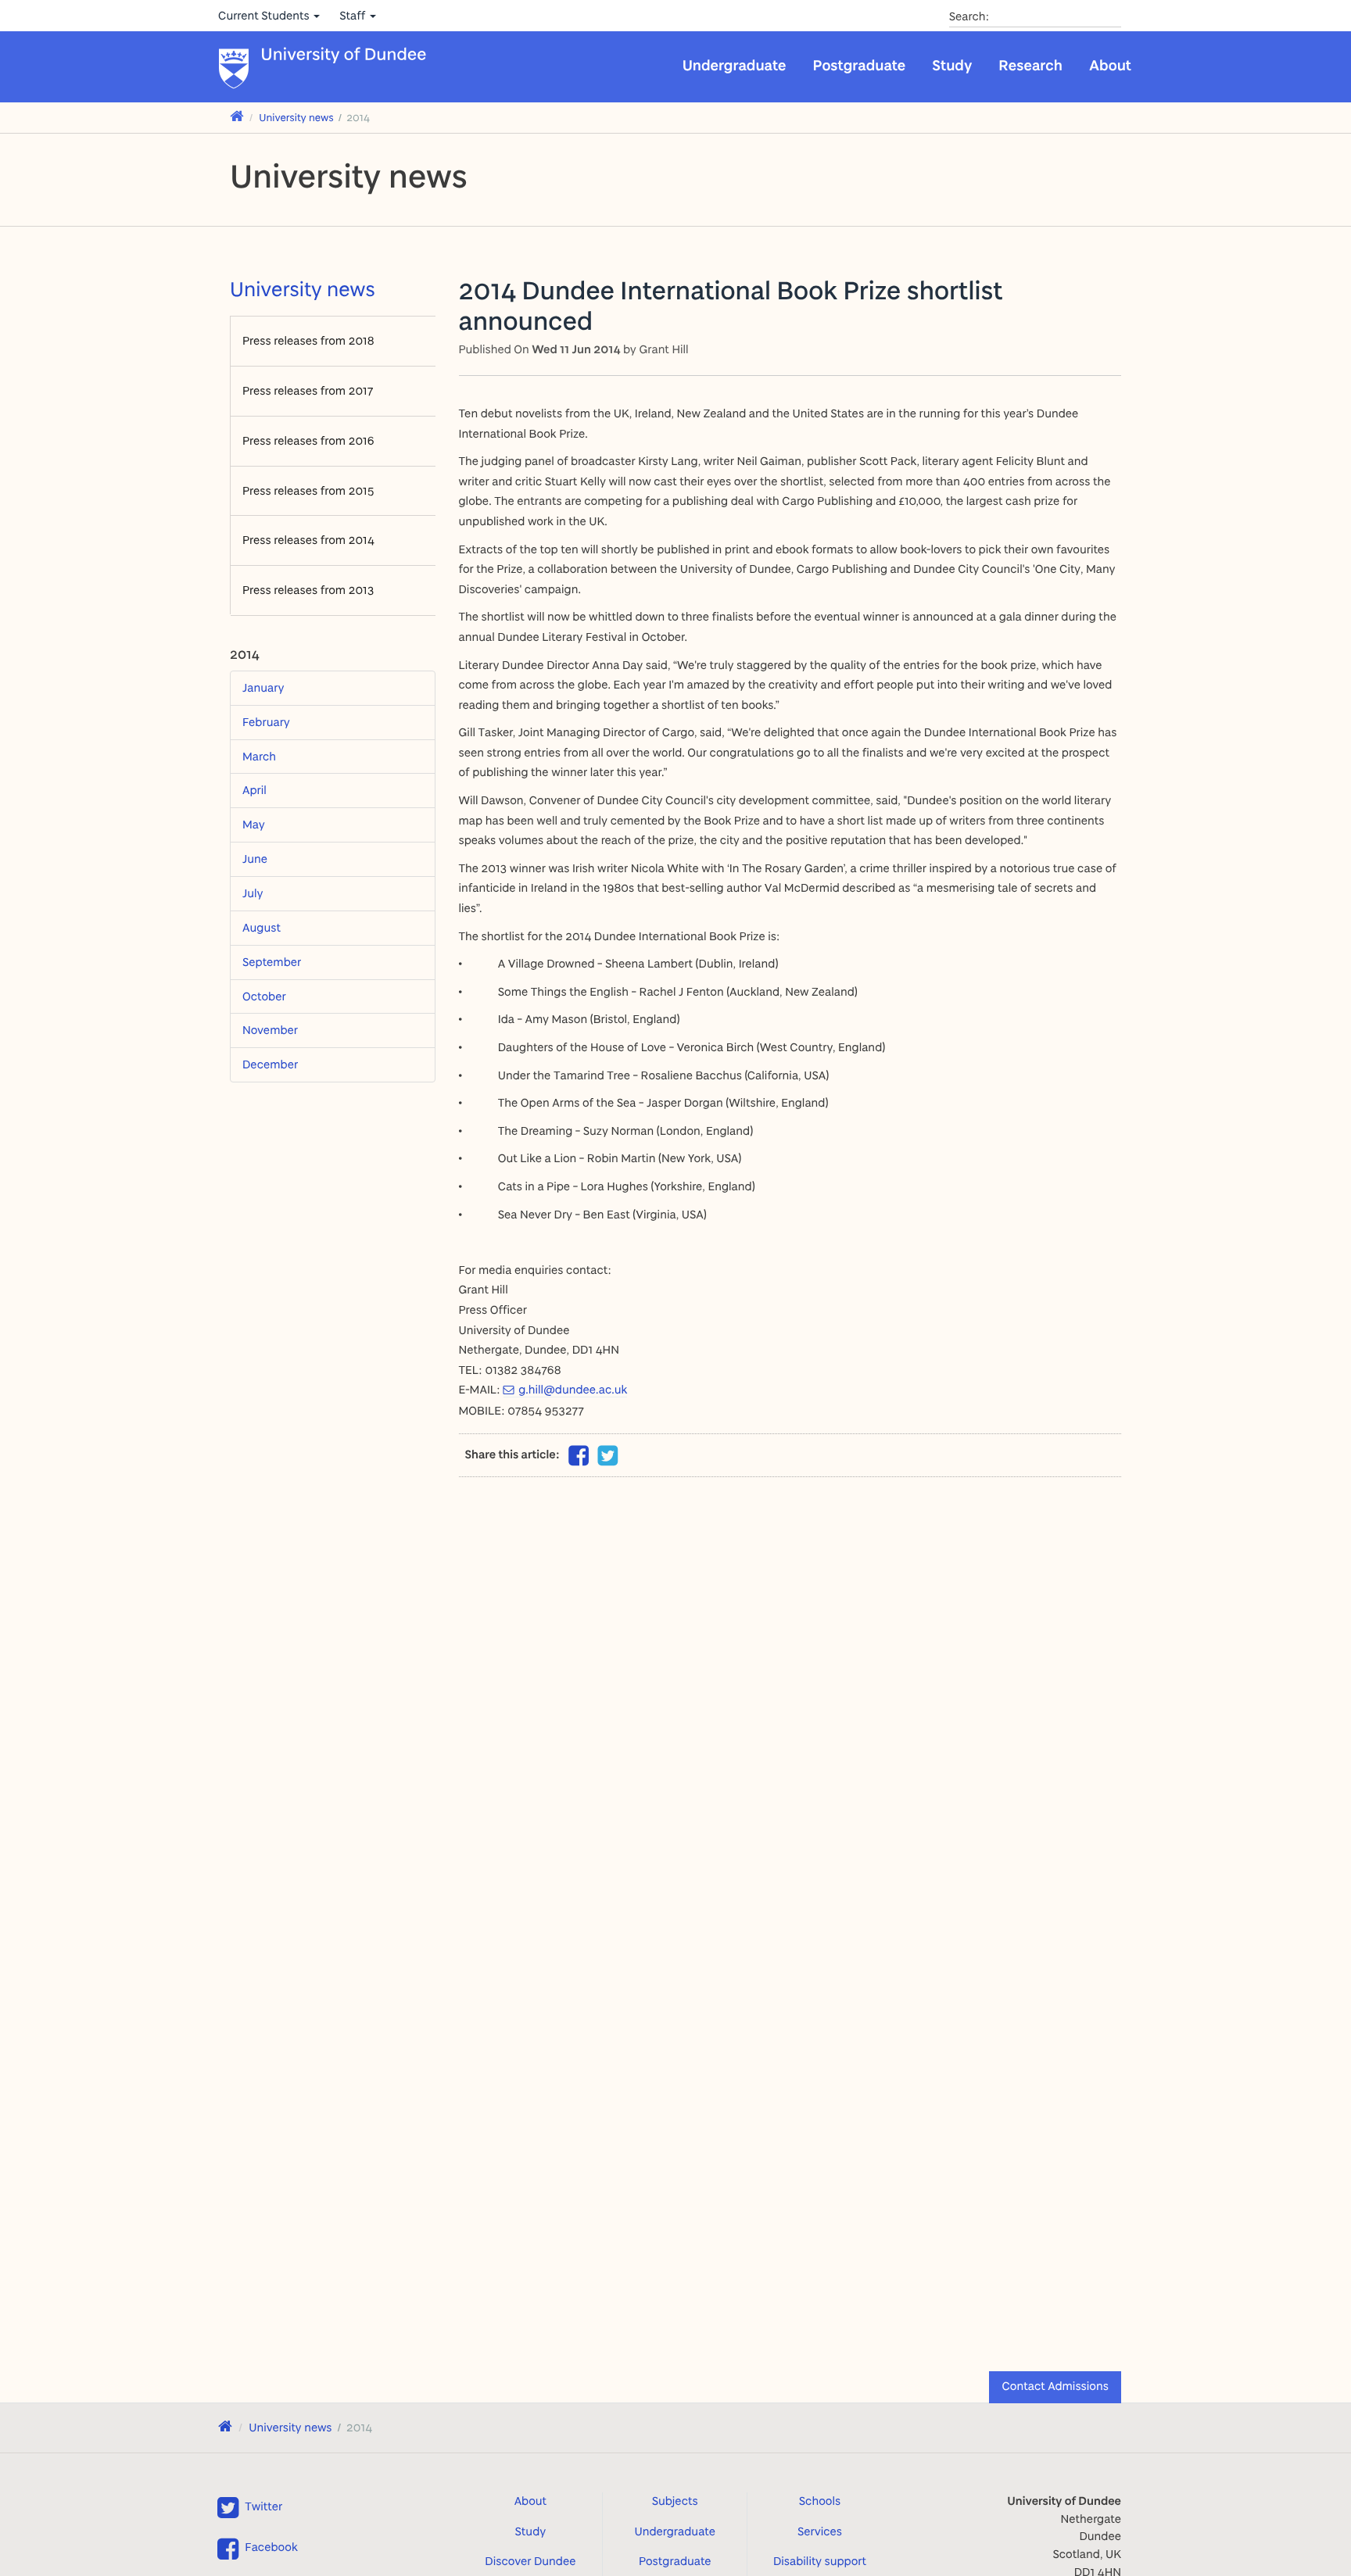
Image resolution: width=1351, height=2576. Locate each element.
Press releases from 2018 (308, 340)
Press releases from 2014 (308, 540)
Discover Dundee (530, 2561)
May (254, 824)
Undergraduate (735, 65)
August (262, 927)
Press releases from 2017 (308, 390)
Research (1030, 65)
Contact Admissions (1055, 2386)
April (254, 790)
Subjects (675, 2501)
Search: (969, 16)
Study (952, 65)
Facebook (271, 2547)
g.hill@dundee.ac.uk (573, 1389)
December (270, 1064)
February (266, 722)
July (253, 893)
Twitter (263, 2506)
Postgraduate (860, 65)
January (263, 687)
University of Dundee (344, 55)
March (259, 756)
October (264, 996)
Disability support (820, 2561)
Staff (354, 15)
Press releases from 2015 (308, 490)
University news (296, 118)
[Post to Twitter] (608, 1456)
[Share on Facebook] (579, 1460)
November (270, 1030)
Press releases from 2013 (308, 590)
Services (820, 2531)
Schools (820, 2501)
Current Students (265, 15)
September (272, 962)
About (1110, 65)
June (255, 859)
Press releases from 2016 (308, 440)
